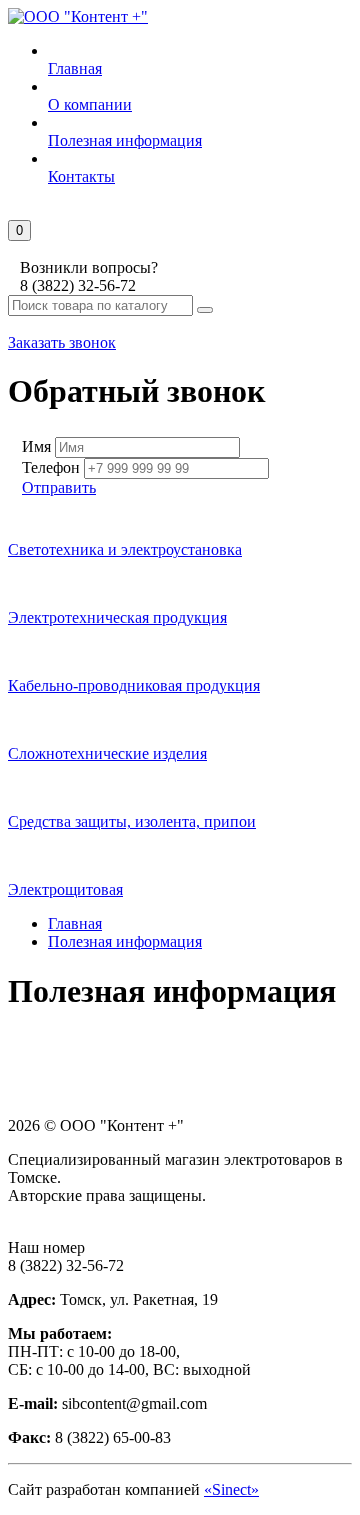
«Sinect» (231, 1489)
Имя (36, 446)
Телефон (51, 467)
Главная (75, 923)
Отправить (59, 487)
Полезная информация (125, 941)
